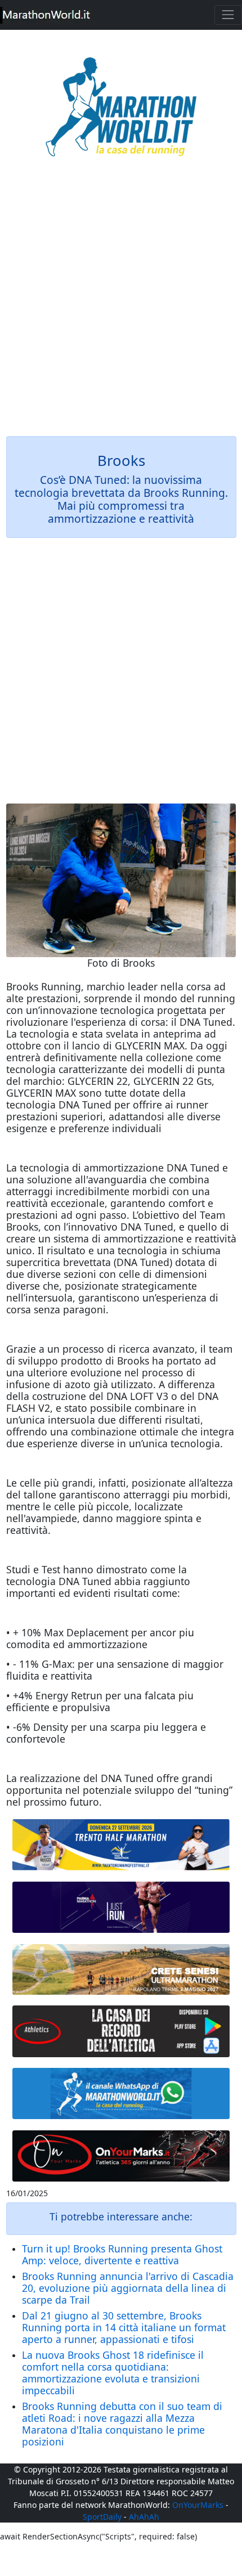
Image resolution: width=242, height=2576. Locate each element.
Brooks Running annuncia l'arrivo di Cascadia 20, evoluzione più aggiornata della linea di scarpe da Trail (128, 2288)
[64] (121, 2031)
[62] (121, 1908)
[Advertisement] (121, 304)
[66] (121, 1845)
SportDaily (102, 2517)
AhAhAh (144, 2517)
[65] (121, 2094)
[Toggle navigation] (228, 15)
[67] (121, 1969)
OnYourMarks (198, 2505)
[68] (121, 2156)
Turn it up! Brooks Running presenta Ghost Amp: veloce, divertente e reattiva (122, 2254)
